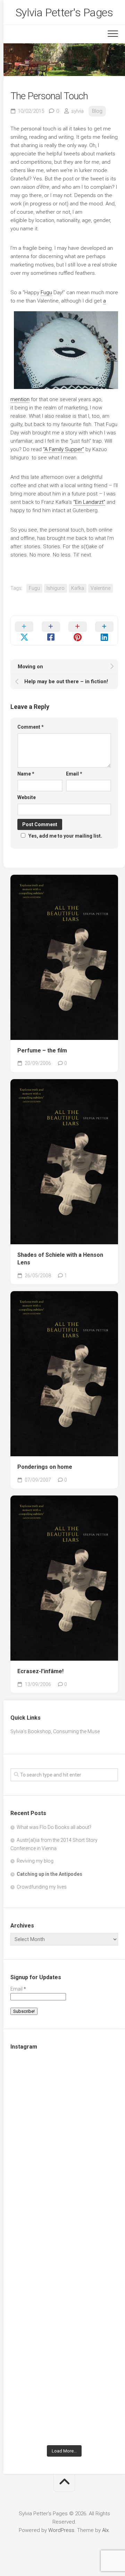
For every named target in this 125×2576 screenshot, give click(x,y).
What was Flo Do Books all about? (54, 1827)
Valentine (101, 588)
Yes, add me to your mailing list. (65, 836)
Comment (31, 727)
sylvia (77, 111)
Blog (97, 111)
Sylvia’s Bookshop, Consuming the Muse (55, 1731)
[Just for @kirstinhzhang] (64, 2345)
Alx (105, 2530)
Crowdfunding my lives (42, 1887)
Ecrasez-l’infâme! (40, 1671)
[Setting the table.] (64, 2409)
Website (27, 797)
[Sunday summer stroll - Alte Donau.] (64, 2282)
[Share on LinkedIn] (104, 630)
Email (74, 774)
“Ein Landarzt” (89, 502)
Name (26, 774)
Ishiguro (56, 588)
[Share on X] (24, 630)
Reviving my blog (35, 1861)
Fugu (46, 293)
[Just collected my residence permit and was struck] (64, 2091)
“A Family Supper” (64, 449)
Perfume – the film (42, 1050)
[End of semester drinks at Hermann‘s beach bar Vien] (64, 2218)
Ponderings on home (45, 1467)
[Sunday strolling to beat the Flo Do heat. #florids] (64, 2154)
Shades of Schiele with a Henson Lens (60, 1259)
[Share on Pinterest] (78, 630)
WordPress (61, 2530)
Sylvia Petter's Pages (64, 12)
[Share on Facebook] (51, 630)
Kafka (78, 588)
